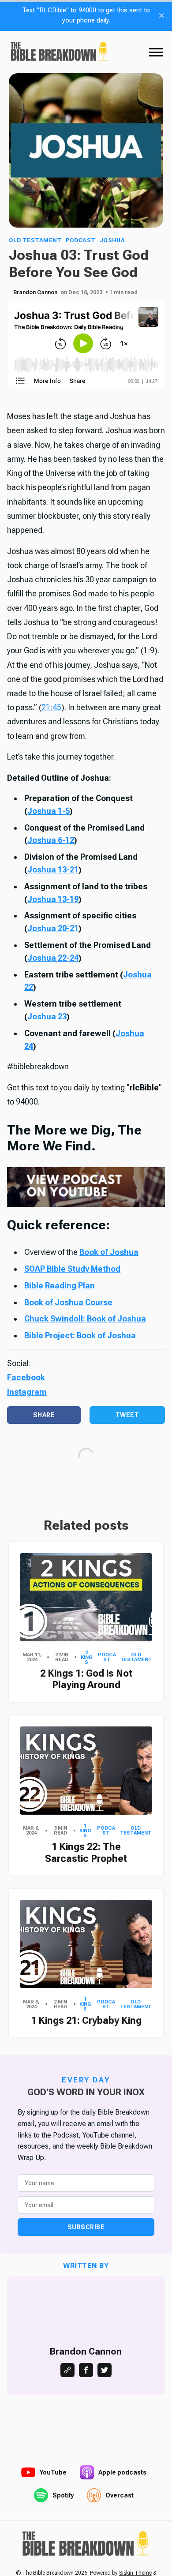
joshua (112, 240)
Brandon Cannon (35, 292)
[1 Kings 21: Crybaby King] (86, 1944)
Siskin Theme (135, 2573)
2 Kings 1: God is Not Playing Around (86, 1679)
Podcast (80, 240)
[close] (161, 15)
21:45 (51, 707)
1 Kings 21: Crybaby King (86, 2020)
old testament (35, 240)
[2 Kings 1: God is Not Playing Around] (86, 1597)
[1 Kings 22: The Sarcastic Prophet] (86, 1771)
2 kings (87, 1657)
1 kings (85, 1831)
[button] (156, 52)
